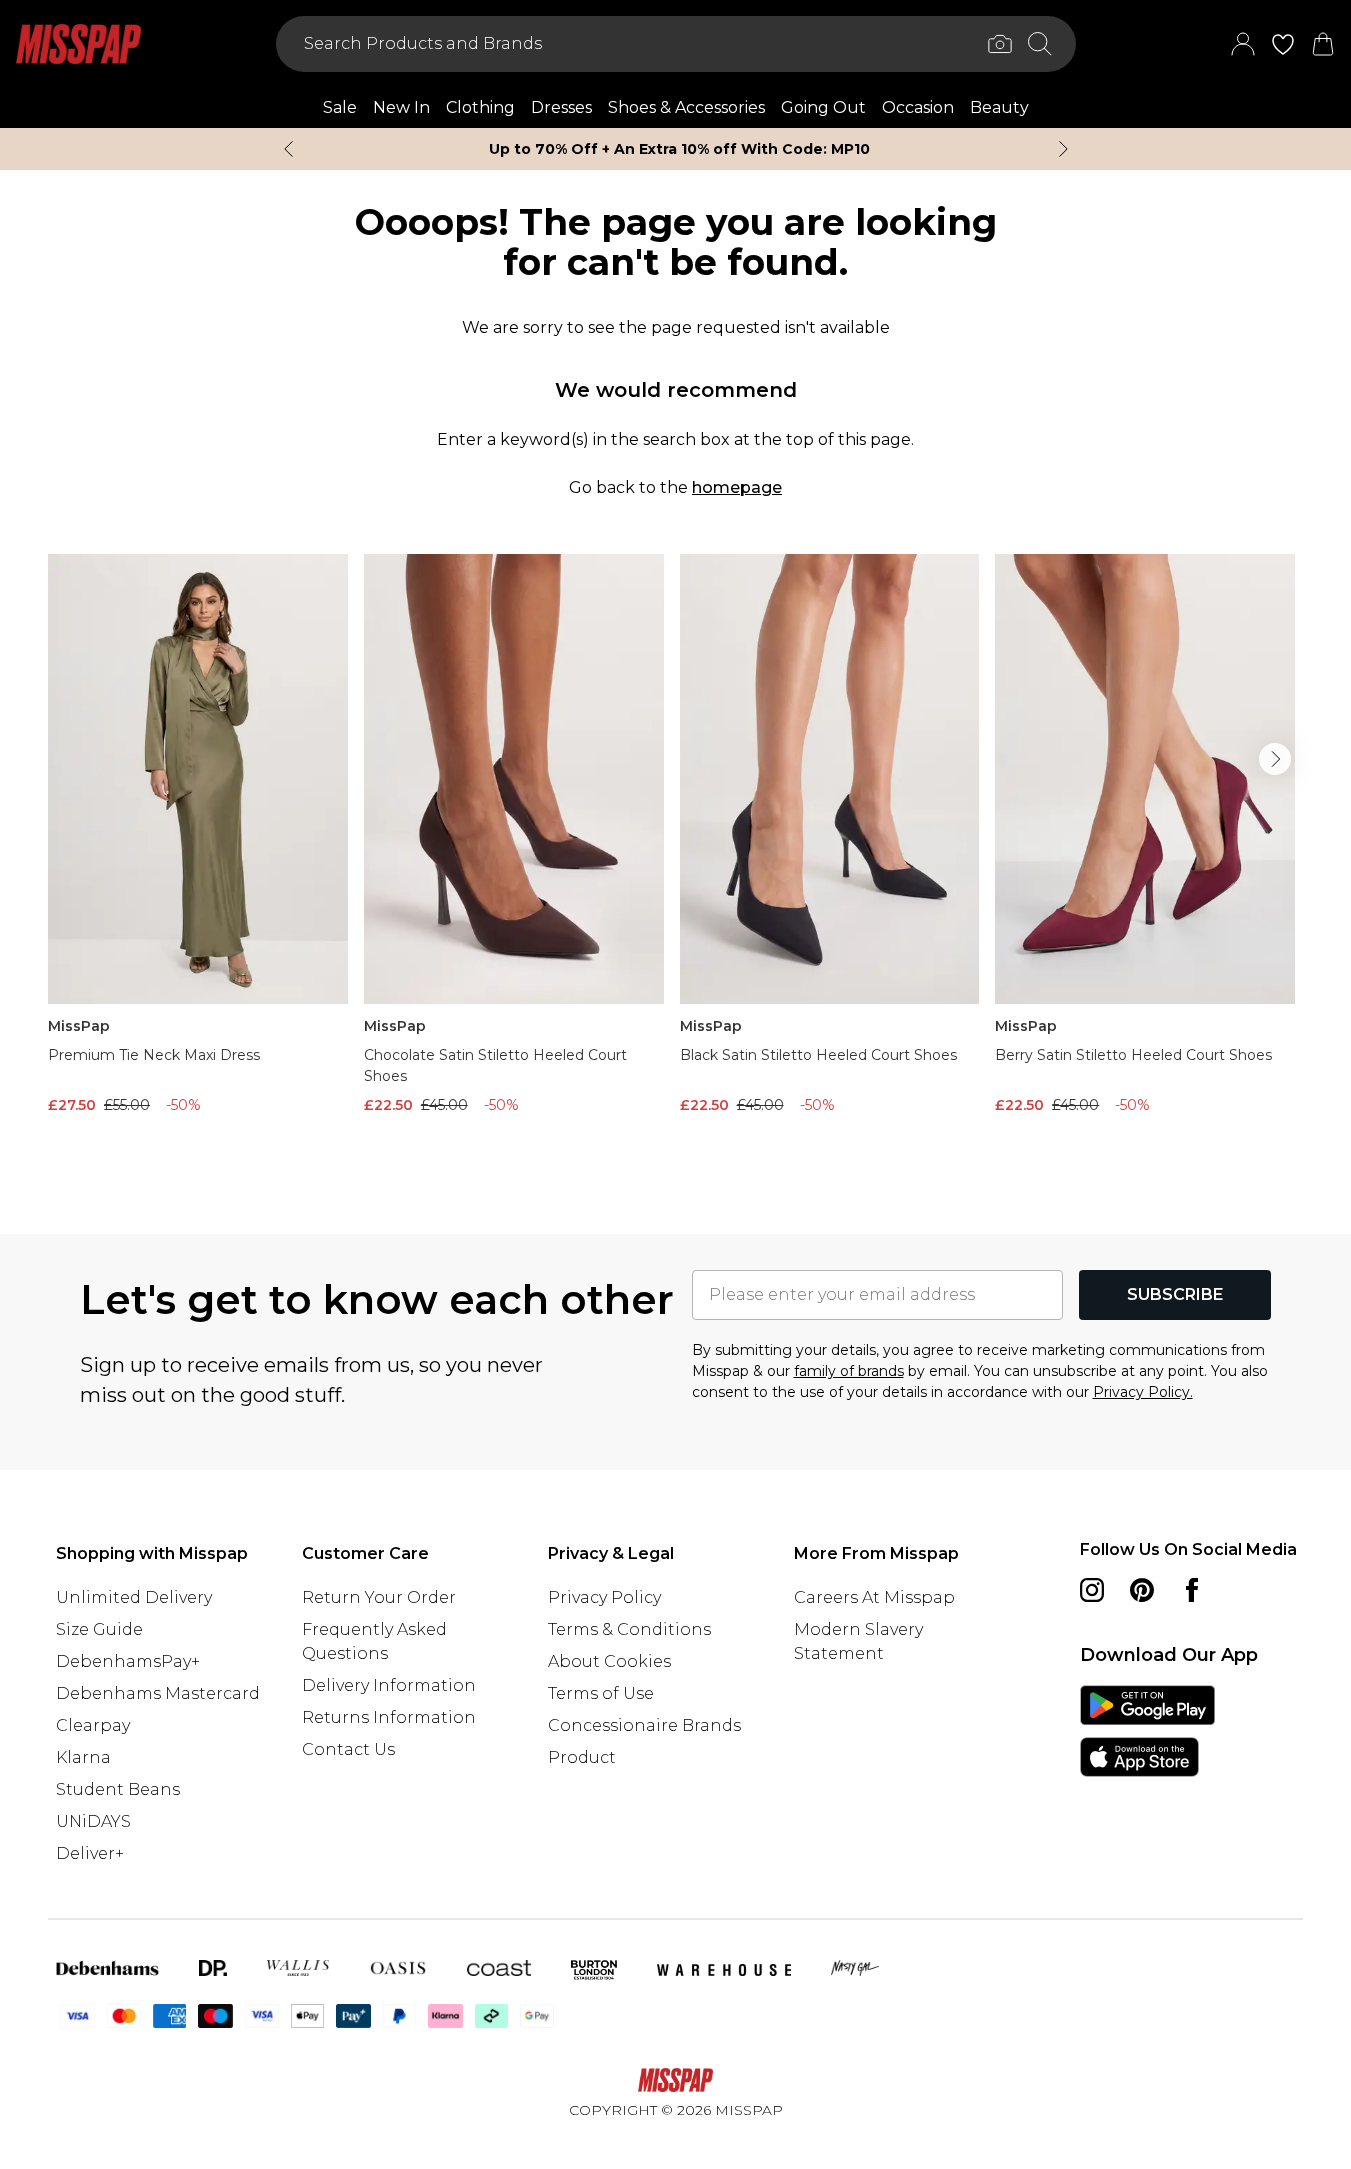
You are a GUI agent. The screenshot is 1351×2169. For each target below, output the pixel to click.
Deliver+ (90, 1853)
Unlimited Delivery (134, 1597)
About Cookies (609, 1661)
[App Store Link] (1147, 1731)
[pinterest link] (1142, 1590)
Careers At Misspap (874, 1597)
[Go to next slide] (1275, 759)
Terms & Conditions (629, 1629)
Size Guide (99, 1629)
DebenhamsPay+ (128, 1661)
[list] (675, 862)
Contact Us (348, 1749)
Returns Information (389, 1717)
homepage (737, 487)
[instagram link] (1092, 1590)
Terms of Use (601, 1693)
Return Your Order (379, 1597)
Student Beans (118, 1789)
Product (582, 1757)
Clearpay (93, 1725)
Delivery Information (389, 1685)
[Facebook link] (1192, 1590)
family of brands (849, 1371)
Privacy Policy (604, 1597)
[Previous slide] (288, 149)
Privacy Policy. (1143, 1392)
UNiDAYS (93, 1821)
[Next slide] (1063, 149)
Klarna (83, 1757)
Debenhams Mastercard (158, 1693)
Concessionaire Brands (644, 1725)
